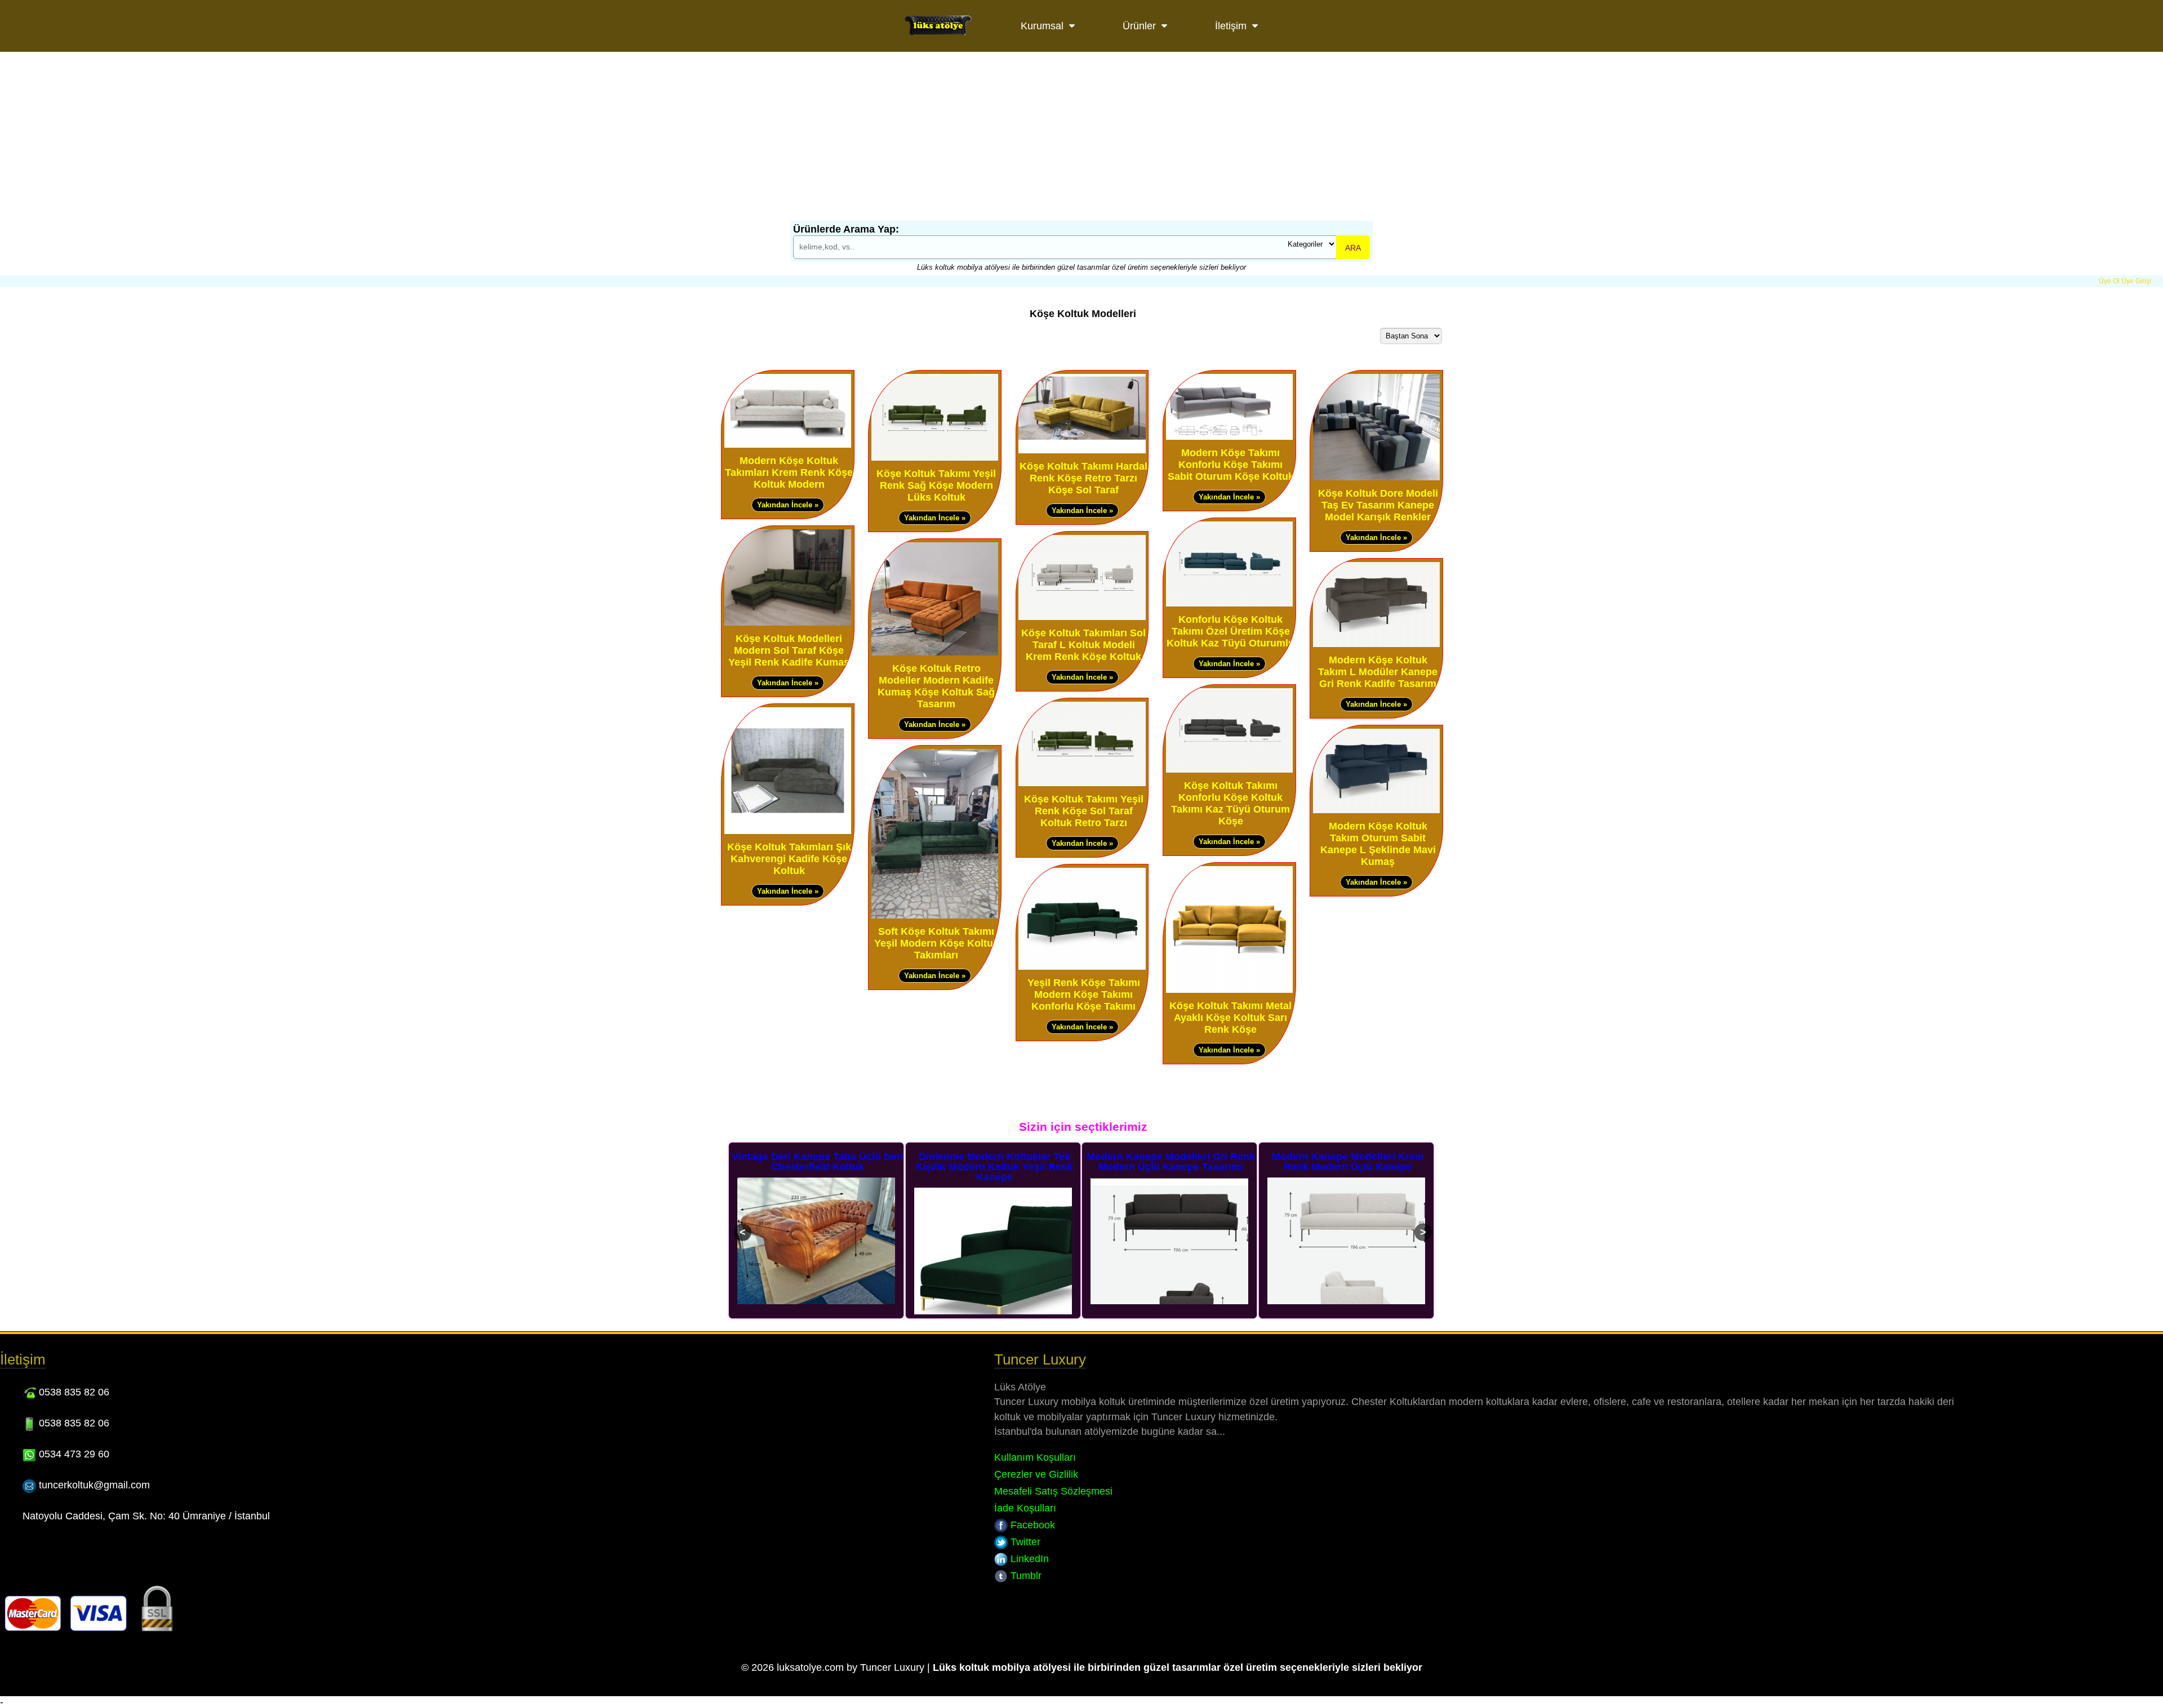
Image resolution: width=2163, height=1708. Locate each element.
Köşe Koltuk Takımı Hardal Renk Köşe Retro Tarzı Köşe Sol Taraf (1083, 478)
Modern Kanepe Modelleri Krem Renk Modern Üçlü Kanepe (1171, 1162)
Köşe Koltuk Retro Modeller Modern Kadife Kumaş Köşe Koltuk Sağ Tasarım (936, 686)
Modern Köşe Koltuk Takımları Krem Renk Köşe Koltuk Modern (789, 472)
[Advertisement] (1081, 136)
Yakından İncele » (788, 505)
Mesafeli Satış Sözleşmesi (1053, 1491)
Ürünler (1139, 26)
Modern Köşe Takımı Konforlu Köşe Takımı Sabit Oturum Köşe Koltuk (1231, 465)
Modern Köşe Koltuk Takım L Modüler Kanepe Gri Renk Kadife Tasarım (1378, 672)
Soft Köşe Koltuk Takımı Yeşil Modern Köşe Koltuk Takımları (936, 943)
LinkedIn (1028, 1559)
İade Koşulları (1025, 1508)
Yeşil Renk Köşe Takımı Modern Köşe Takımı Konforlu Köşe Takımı (1084, 995)
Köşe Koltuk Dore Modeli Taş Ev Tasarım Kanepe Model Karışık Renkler (1378, 505)
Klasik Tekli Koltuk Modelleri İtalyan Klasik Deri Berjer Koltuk (1348, 1162)
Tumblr (1025, 1576)
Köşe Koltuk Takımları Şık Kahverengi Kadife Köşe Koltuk (789, 859)
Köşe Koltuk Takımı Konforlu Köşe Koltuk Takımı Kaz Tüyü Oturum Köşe (1230, 803)
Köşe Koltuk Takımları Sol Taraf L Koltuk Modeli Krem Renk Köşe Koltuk (1083, 645)
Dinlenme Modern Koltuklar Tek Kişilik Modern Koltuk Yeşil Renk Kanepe (818, 1167)
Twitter (1024, 1542)
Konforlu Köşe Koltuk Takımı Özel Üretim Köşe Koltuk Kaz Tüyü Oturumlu (1230, 631)
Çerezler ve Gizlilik (1036, 1474)
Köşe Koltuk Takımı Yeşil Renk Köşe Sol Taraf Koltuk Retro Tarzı (1084, 811)
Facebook (1031, 1525)
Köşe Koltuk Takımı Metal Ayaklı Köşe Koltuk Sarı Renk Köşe (1230, 1018)
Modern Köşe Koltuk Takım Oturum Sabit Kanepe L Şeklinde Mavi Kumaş (1378, 844)
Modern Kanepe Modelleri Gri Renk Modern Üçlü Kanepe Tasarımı (994, 1162)
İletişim (1231, 26)
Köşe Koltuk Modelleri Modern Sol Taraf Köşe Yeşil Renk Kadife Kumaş (789, 650)
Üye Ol (2109, 281)
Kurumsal (1042, 26)
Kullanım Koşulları (1035, 1457)
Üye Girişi (2136, 281)
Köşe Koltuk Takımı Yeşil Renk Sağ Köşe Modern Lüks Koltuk (936, 485)
